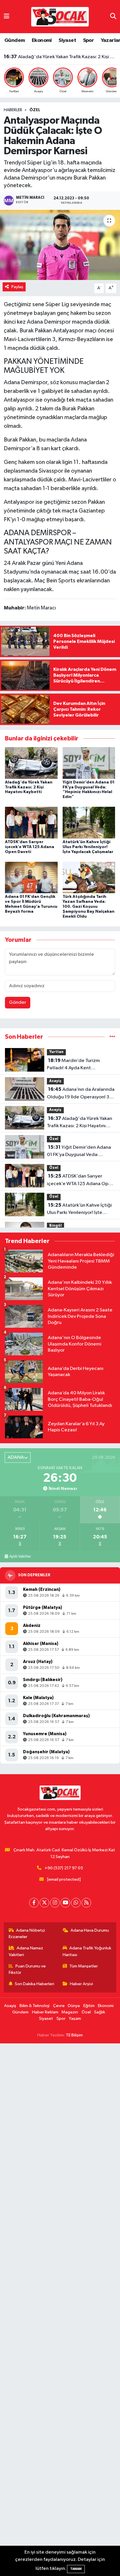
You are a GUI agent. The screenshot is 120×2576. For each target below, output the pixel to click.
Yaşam (75, 2019)
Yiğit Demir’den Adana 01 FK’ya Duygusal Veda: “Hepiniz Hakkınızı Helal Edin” (60, 57)
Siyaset (67, 40)
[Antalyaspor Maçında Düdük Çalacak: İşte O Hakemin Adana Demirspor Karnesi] (60, 245)
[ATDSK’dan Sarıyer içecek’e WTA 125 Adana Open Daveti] (31, 823)
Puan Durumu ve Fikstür (27, 1969)
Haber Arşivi (81, 1984)
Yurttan (56, 1052)
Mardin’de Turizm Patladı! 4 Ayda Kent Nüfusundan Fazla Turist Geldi (79, 1065)
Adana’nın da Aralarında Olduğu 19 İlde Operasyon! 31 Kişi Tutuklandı (81, 1094)
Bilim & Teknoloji (35, 2006)
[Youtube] (65, 1903)
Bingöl (55, 1226)
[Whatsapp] (76, 1903)
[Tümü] (112, 1037)
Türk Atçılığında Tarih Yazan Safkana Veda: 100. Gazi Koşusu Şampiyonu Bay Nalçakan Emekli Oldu (89, 906)
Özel (35, 110)
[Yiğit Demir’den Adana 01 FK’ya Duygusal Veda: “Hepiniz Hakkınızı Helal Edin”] (89, 763)
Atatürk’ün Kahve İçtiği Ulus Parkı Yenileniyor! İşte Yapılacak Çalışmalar (88, 847)
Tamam (76, 2569)
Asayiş (55, 1081)
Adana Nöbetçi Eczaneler (27, 1934)
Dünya (74, 2006)
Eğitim (89, 2006)
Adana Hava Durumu (90, 1930)
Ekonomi (42, 40)
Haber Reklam (45, 2012)
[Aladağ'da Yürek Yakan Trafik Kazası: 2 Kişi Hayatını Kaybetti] (31, 763)
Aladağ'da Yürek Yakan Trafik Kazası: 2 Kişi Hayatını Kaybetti (29, 787)
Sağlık (100, 2012)
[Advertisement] (60, 2310)
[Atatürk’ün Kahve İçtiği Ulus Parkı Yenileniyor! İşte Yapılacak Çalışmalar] (89, 823)
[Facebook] (34, 1903)
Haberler (13, 110)
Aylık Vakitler (20, 1556)
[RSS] (86, 1903)
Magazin (70, 2012)
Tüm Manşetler (84, 1966)
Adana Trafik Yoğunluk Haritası (87, 1951)
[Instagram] (55, 1903)
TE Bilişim (74, 2035)
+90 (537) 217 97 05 (64, 1868)
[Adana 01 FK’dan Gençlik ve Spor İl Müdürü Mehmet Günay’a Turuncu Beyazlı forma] (31, 877)
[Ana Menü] (7, 16)
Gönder (18, 1002)
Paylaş (17, 287)
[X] (44, 1903)
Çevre (59, 2006)
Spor (89, 40)
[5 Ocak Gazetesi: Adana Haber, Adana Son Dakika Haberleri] (60, 16)
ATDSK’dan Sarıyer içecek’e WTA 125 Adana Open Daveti (30, 847)
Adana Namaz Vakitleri (26, 1951)
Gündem (15, 40)
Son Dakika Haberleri (35, 1984)
